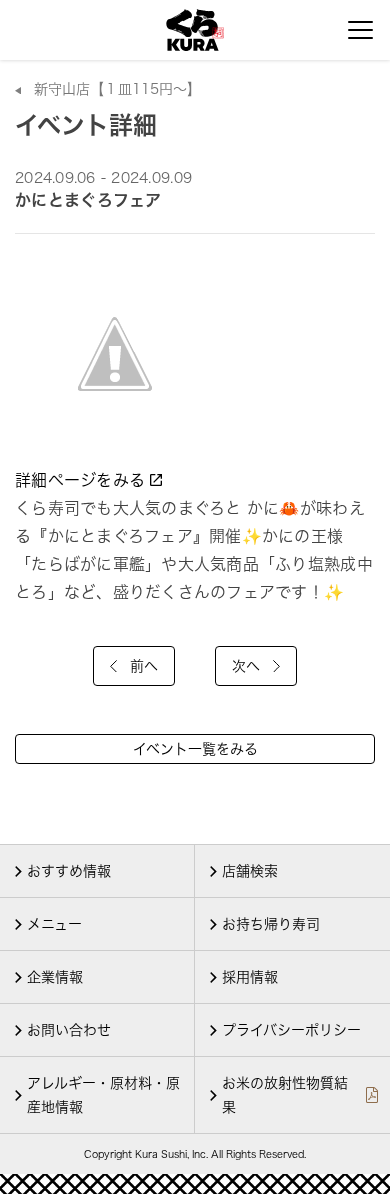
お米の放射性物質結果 (285, 1095)
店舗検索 (250, 871)
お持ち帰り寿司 (271, 924)
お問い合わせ (69, 1030)
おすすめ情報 (69, 871)
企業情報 (55, 977)
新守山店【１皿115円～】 (117, 89)
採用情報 (250, 977)
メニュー (54, 924)
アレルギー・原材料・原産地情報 (103, 1095)
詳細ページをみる (82, 480)
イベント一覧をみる (195, 749)
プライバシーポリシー (291, 1030)
